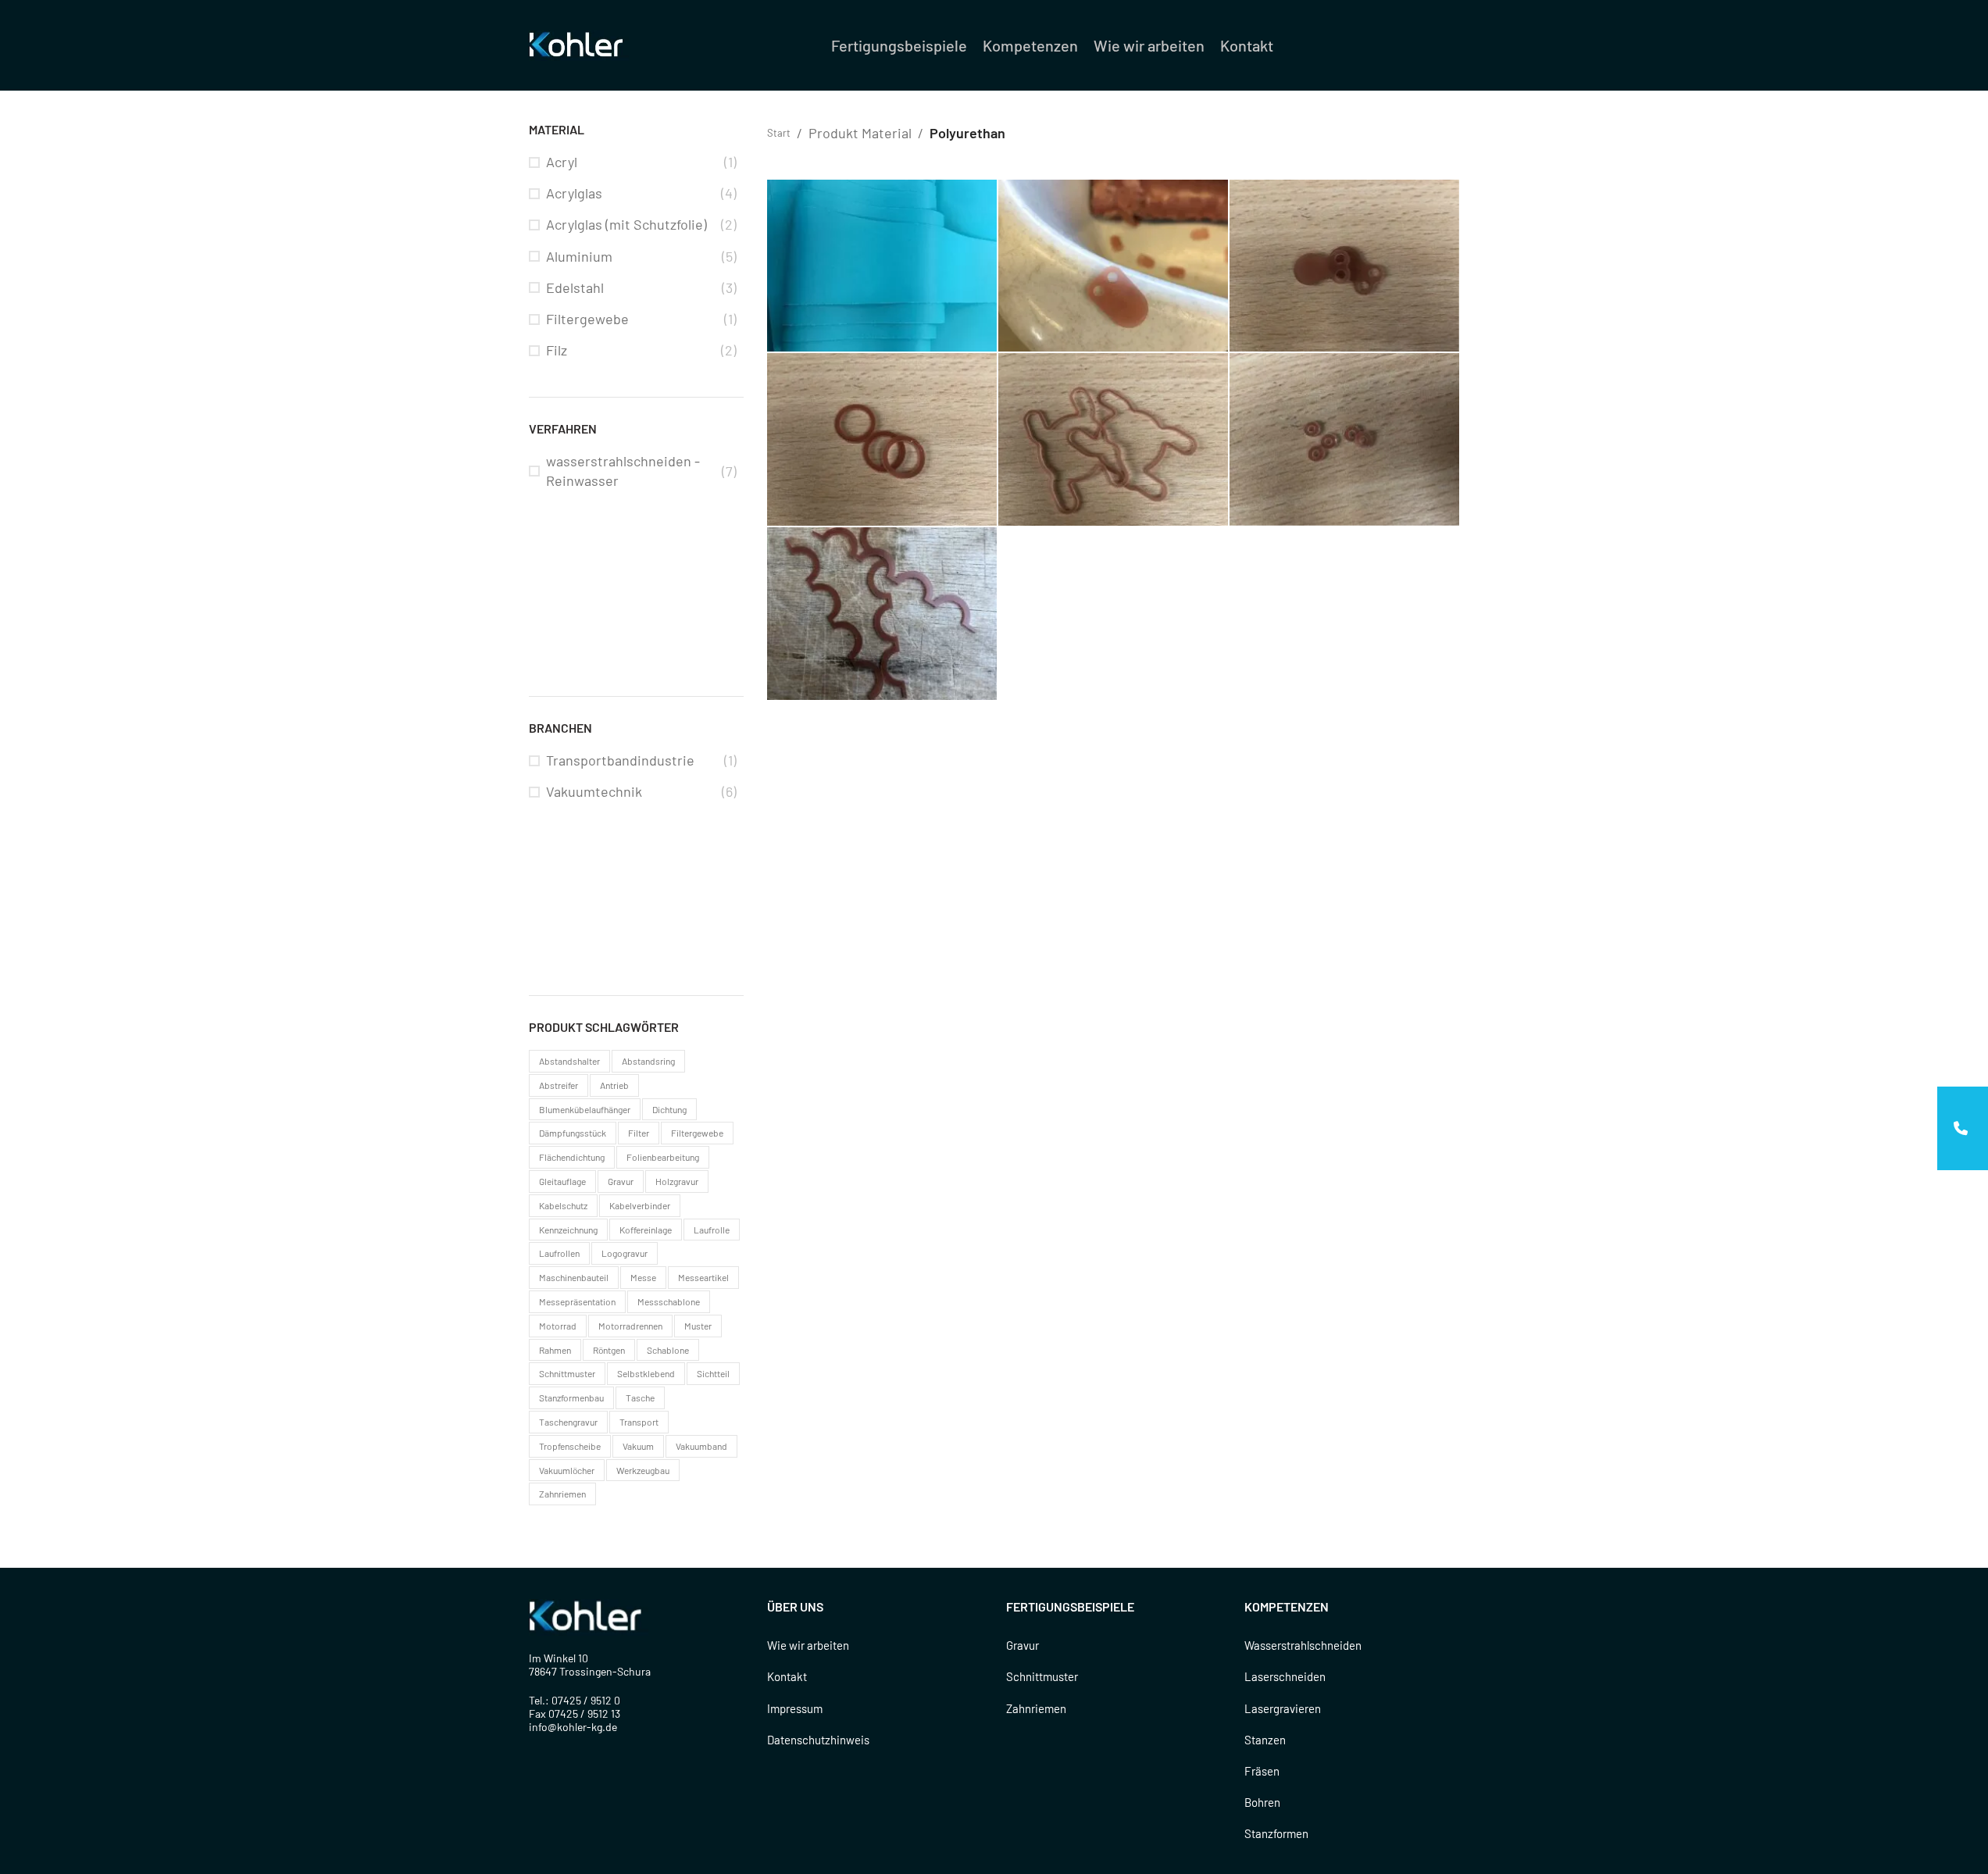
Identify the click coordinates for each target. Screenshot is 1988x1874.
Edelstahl (575, 287)
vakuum (638, 1446)
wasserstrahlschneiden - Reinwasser (623, 471)
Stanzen (1265, 1740)
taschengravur (568, 1422)
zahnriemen (562, 1494)
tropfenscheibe (570, 1446)
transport (639, 1422)
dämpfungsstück (573, 1133)
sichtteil (713, 1373)
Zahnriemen (1036, 1708)
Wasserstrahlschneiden (1303, 1645)
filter (639, 1133)
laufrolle (712, 1230)
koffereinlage (646, 1230)
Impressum (795, 1708)
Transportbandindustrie (620, 760)
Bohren (1262, 1802)
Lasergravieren (1283, 1708)
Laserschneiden (1285, 1676)
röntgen (609, 1350)
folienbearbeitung (663, 1157)
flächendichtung (572, 1157)
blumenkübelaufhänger (585, 1109)
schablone (668, 1350)
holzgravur (677, 1181)
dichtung (669, 1109)
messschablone (669, 1301)
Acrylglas (574, 193)
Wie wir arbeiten (808, 1645)
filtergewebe (697, 1133)
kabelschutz (563, 1205)
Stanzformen (1276, 1833)
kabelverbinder (640, 1205)
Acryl (562, 162)
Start (779, 133)
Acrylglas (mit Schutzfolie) (626, 224)
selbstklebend (646, 1373)
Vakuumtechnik (594, 791)
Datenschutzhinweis (818, 1740)
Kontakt (787, 1676)
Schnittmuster (1042, 1676)
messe (643, 1277)
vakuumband (701, 1446)
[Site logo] (579, 44)
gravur (621, 1181)
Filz (557, 350)
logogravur (625, 1253)
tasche (640, 1397)
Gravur (1023, 1645)
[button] (1963, 1128)
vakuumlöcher (567, 1470)
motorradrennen (630, 1326)
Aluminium (579, 256)
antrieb (614, 1085)
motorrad (558, 1326)
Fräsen (1262, 1771)
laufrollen (559, 1253)
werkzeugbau (643, 1470)
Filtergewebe (587, 319)
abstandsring (648, 1061)
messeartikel (703, 1277)
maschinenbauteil (574, 1277)
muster (698, 1326)
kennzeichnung (568, 1230)
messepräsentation (577, 1301)
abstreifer (559, 1085)
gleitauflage (562, 1181)
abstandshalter (569, 1061)
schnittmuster (567, 1373)
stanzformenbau (571, 1397)
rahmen (555, 1350)
